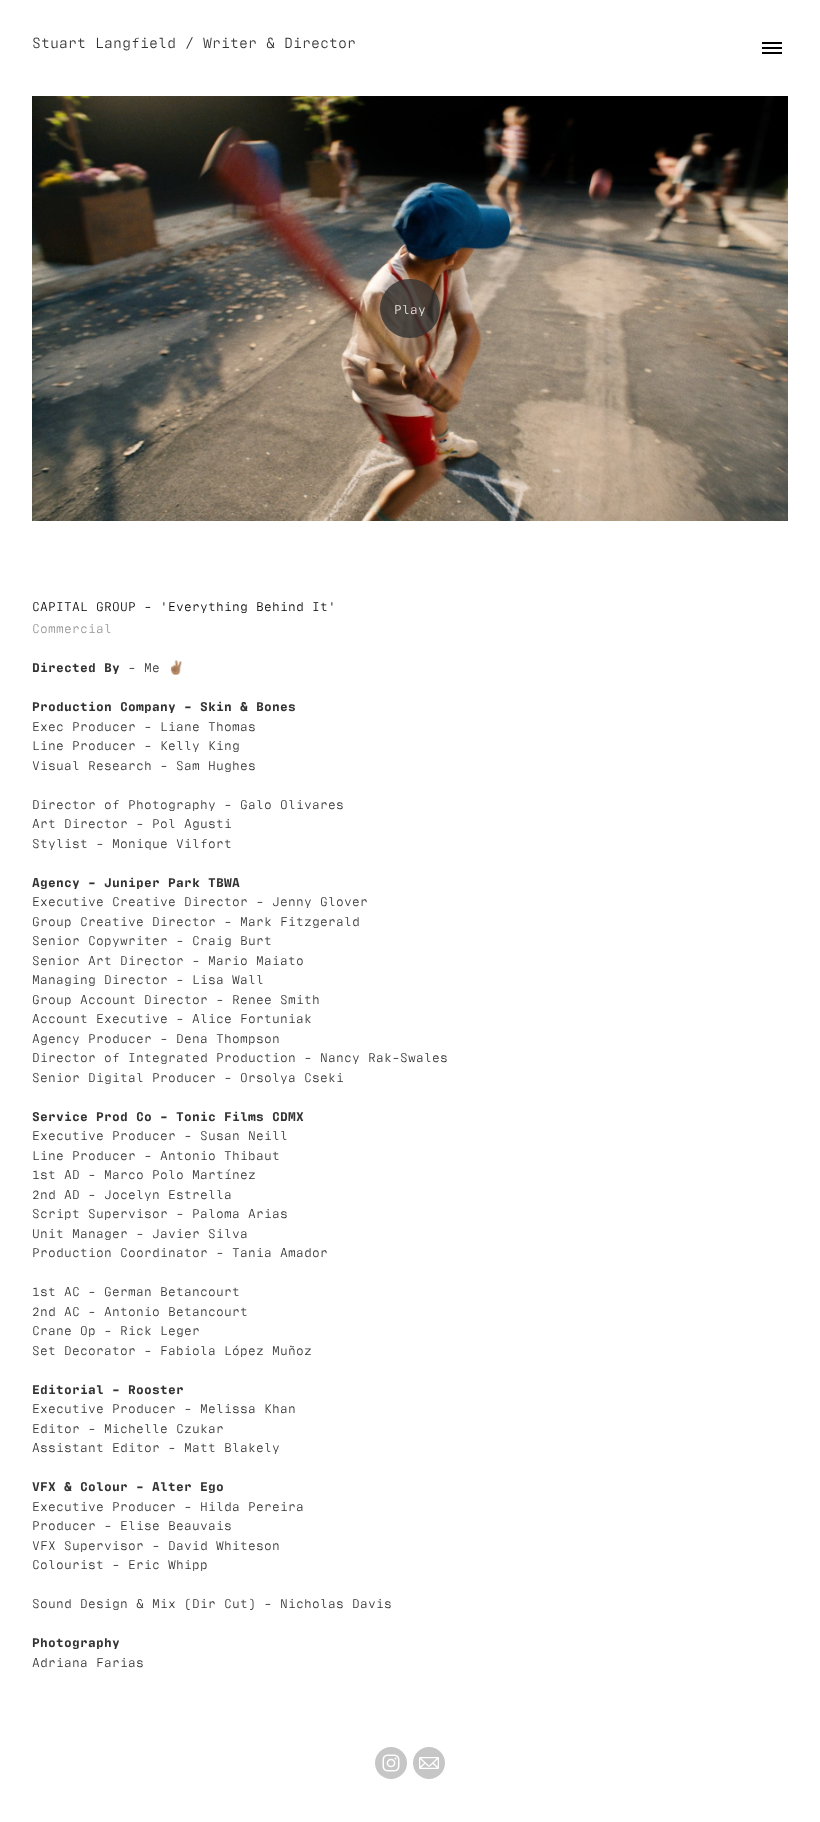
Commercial (72, 627)
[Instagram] (391, 1763)
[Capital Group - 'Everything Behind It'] (410, 308)
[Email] (429, 1763)
